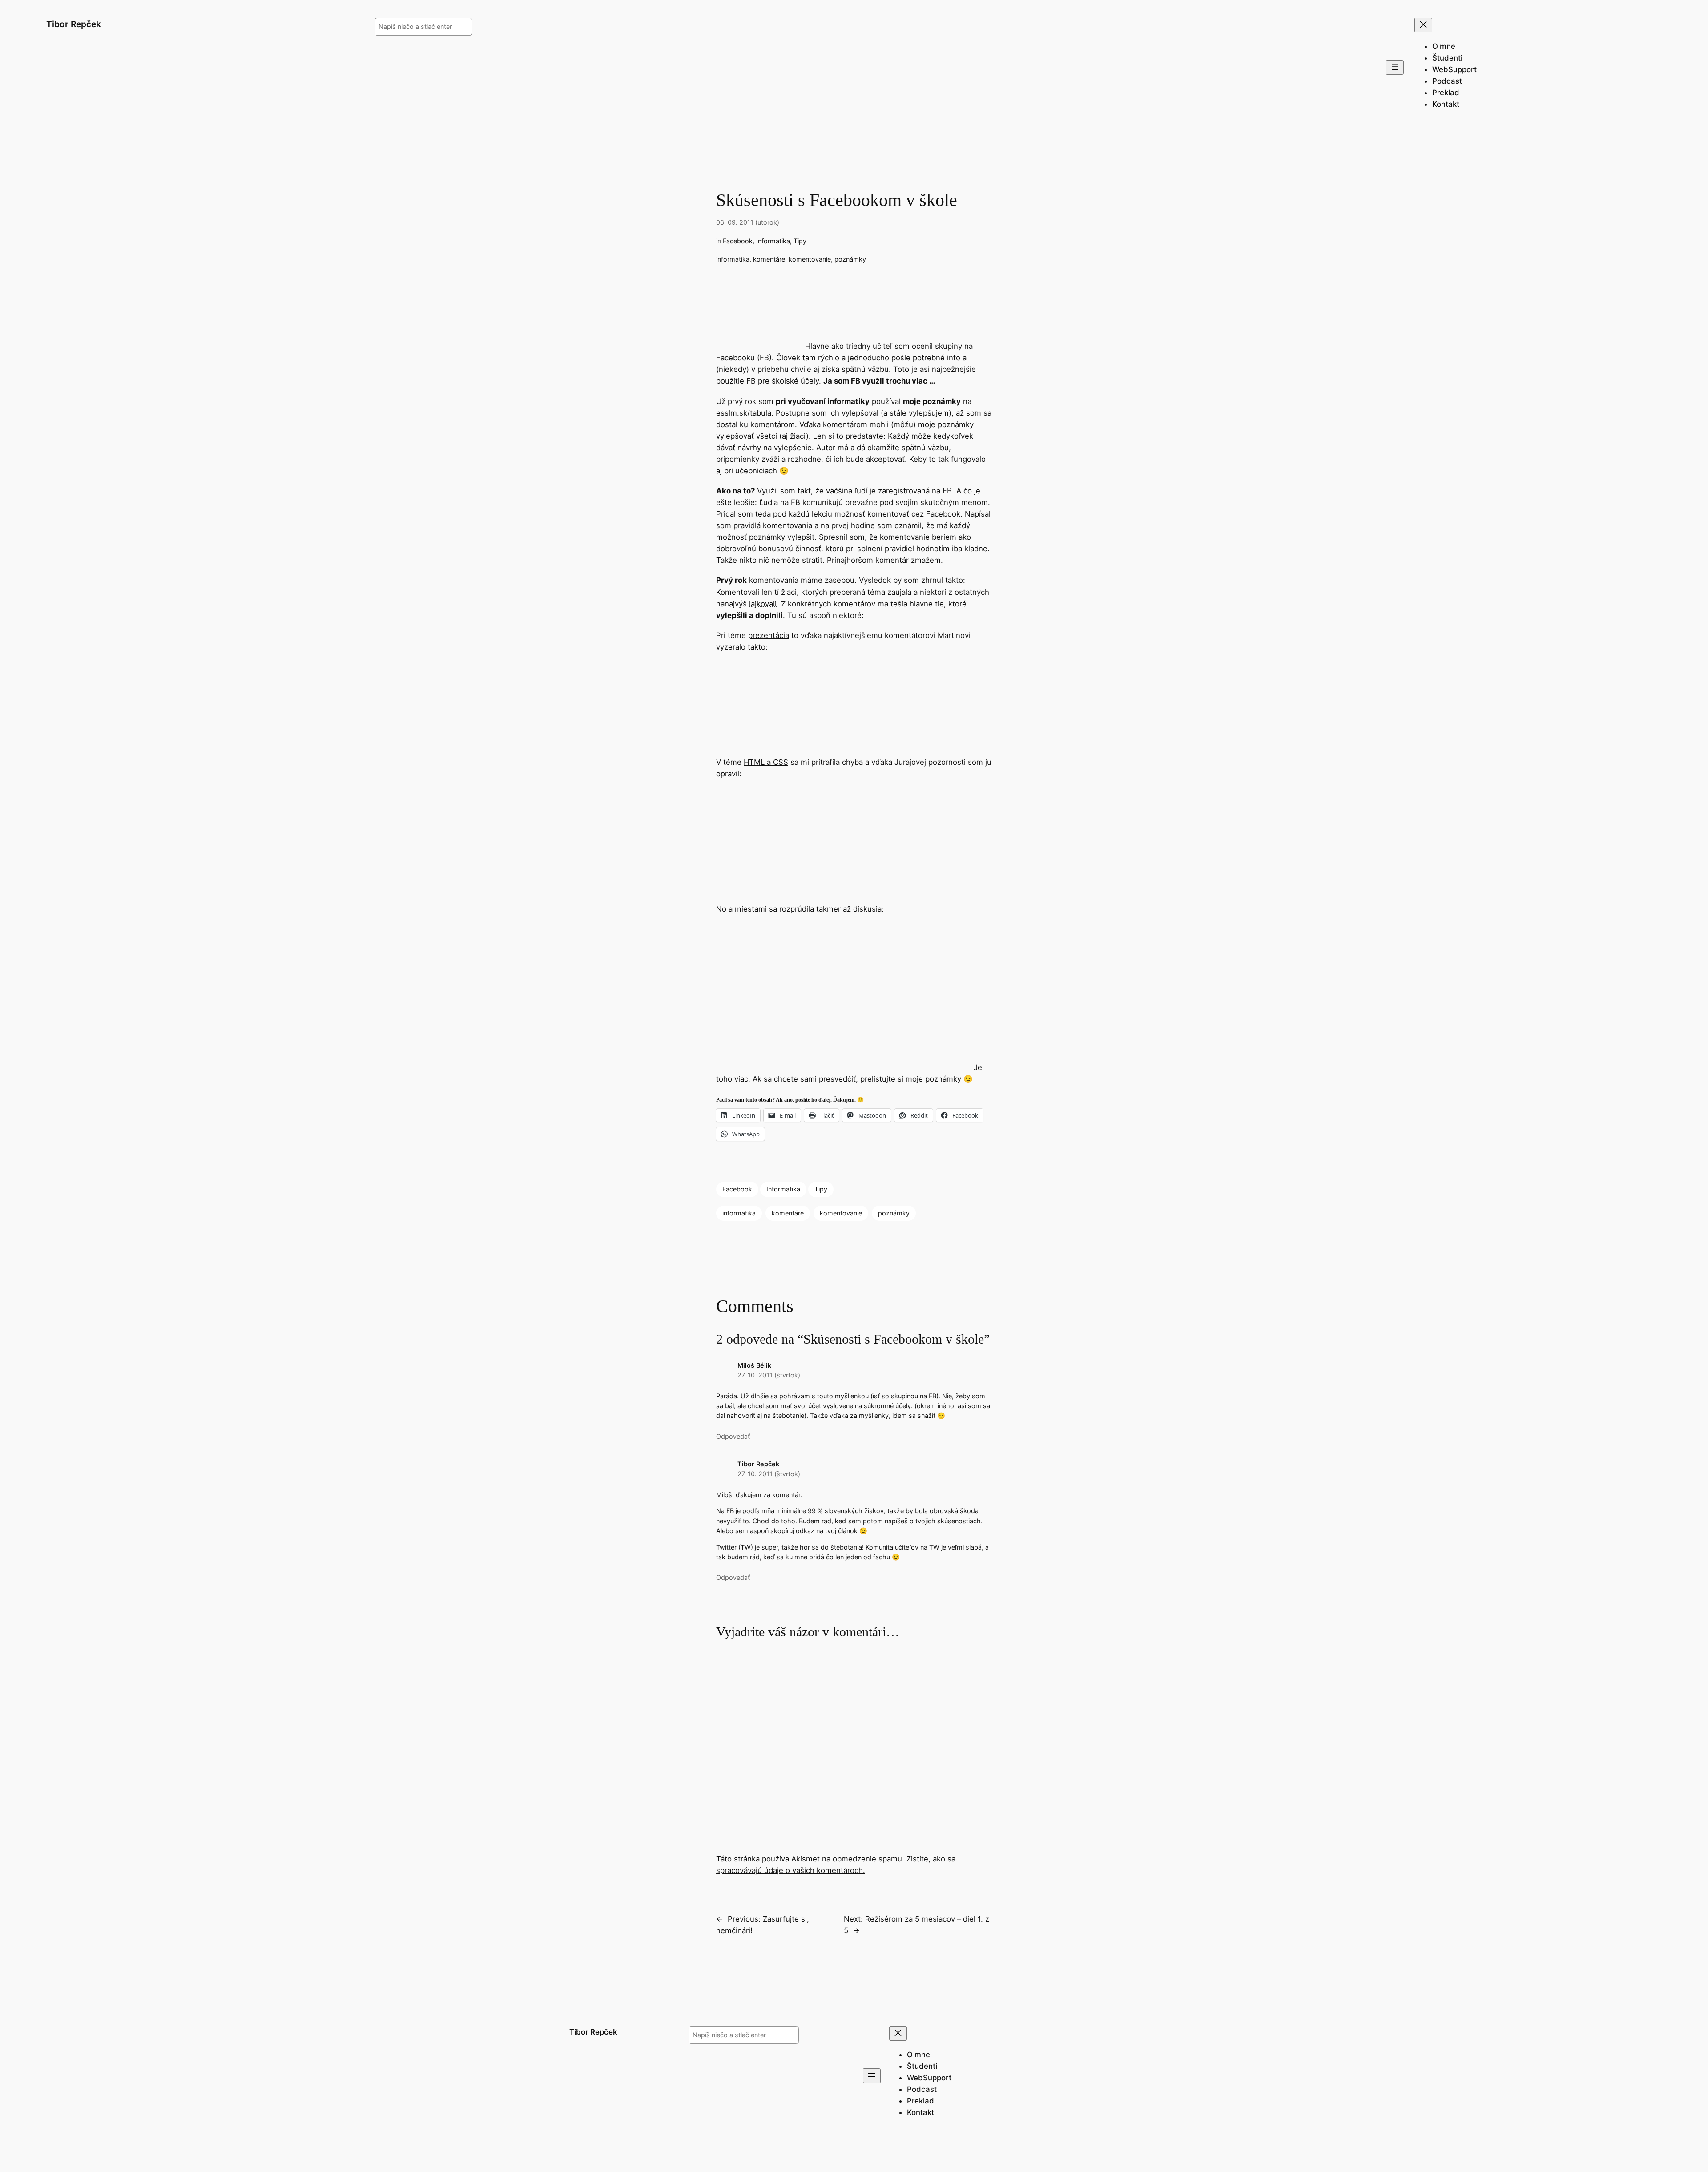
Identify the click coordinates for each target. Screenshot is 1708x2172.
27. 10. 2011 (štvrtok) (769, 1375)
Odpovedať (733, 1436)
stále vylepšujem (919, 413)
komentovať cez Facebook (914, 514)
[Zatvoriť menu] (1423, 25)
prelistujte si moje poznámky (911, 1079)
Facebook (738, 241)
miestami (751, 909)
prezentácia (769, 635)
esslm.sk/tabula (744, 413)
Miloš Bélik (754, 1365)
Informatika (773, 241)
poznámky (850, 259)
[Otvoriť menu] (1395, 67)
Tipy (800, 241)
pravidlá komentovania (773, 525)
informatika (733, 259)
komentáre (769, 259)
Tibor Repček (74, 24)
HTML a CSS (766, 762)
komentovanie (810, 259)
